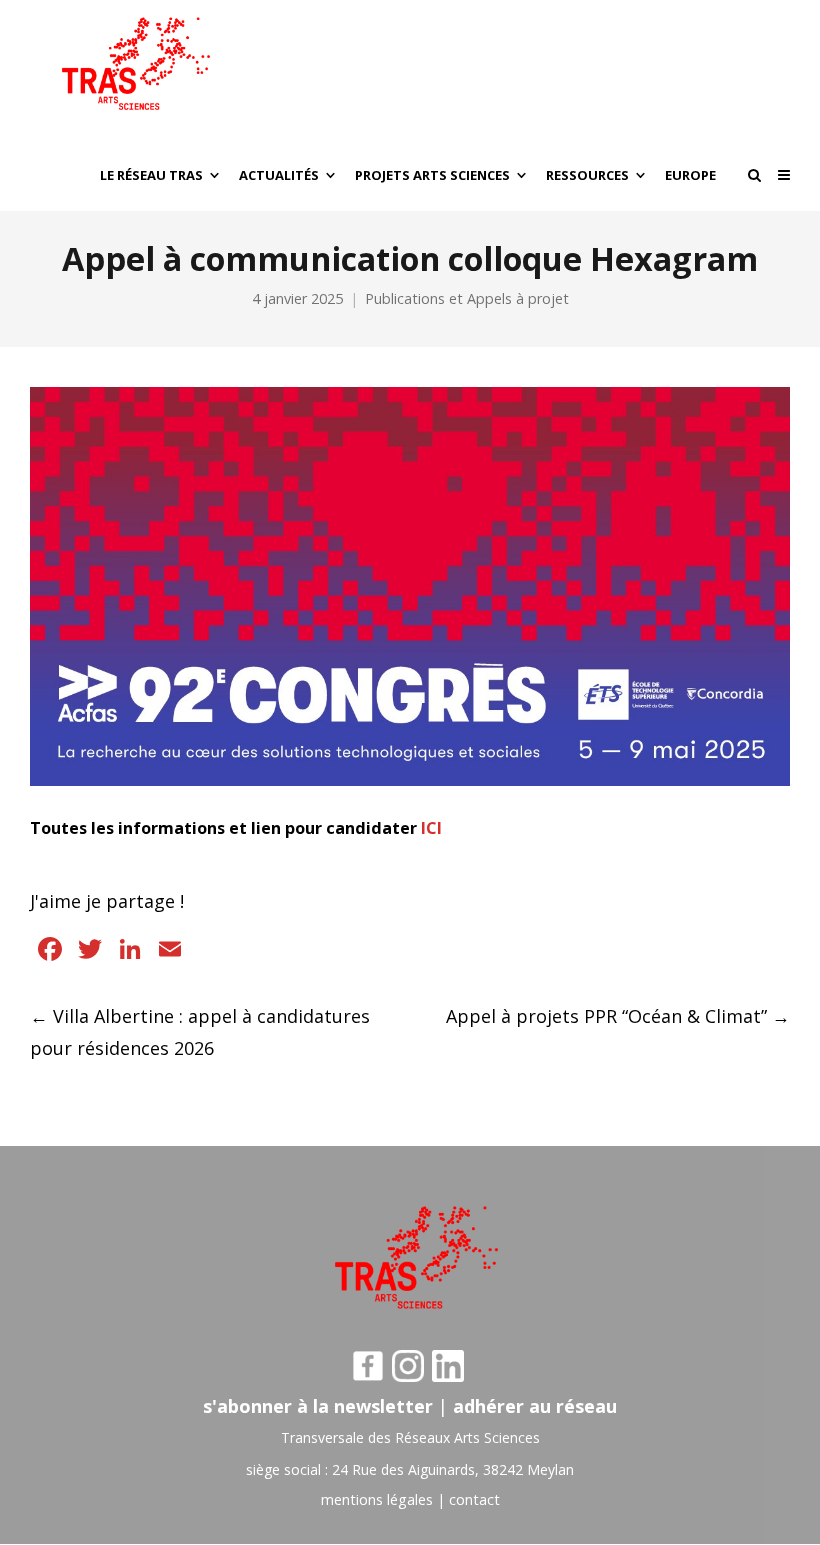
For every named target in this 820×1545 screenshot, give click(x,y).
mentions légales (377, 1499)
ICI (431, 828)
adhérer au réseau (535, 1406)
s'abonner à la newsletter (318, 1406)
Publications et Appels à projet (467, 298)
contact (474, 1499)
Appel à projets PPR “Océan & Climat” (618, 1016)
